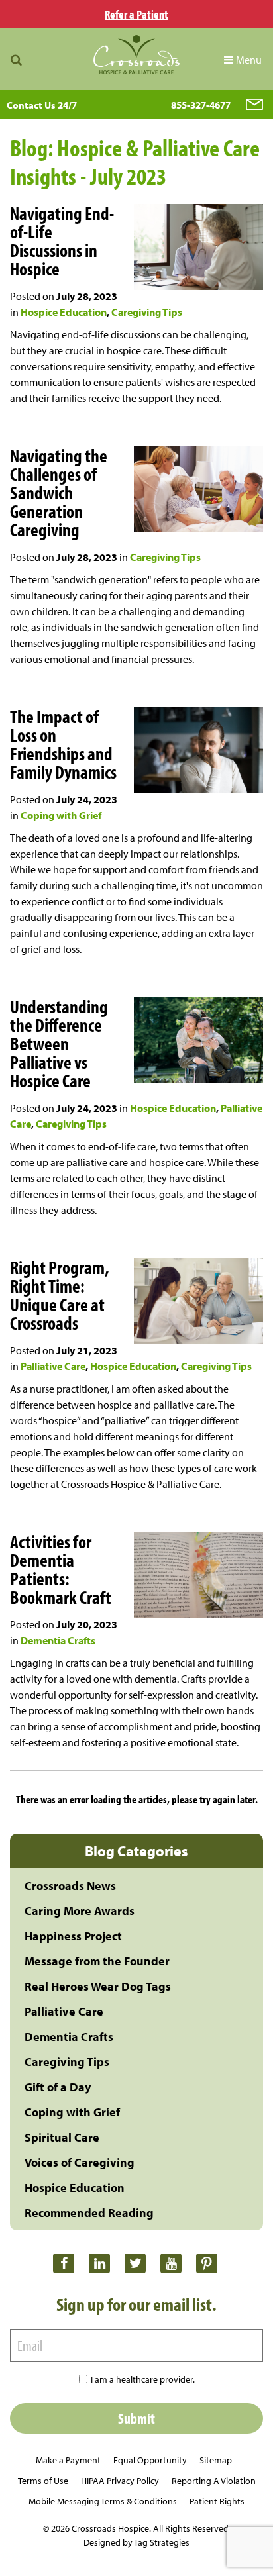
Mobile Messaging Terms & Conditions (103, 2501)
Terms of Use (43, 2481)
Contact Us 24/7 (42, 105)
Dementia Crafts (58, 1640)
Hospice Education (64, 312)
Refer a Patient (136, 14)
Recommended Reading (89, 2213)
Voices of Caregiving (80, 2162)
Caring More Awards (80, 1911)
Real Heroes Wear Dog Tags (98, 1986)
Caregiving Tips (147, 312)
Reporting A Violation (214, 2481)
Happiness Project (73, 1936)
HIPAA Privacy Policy (120, 2481)
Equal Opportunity (150, 2460)
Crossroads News (70, 1886)
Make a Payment (68, 2460)
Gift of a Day (58, 2087)
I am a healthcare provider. (143, 2379)
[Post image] (193, 249)
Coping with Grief (61, 815)
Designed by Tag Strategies (136, 2542)
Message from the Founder (97, 1961)
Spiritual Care (62, 2137)
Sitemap (216, 2460)
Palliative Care (53, 1366)
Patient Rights (217, 2501)
